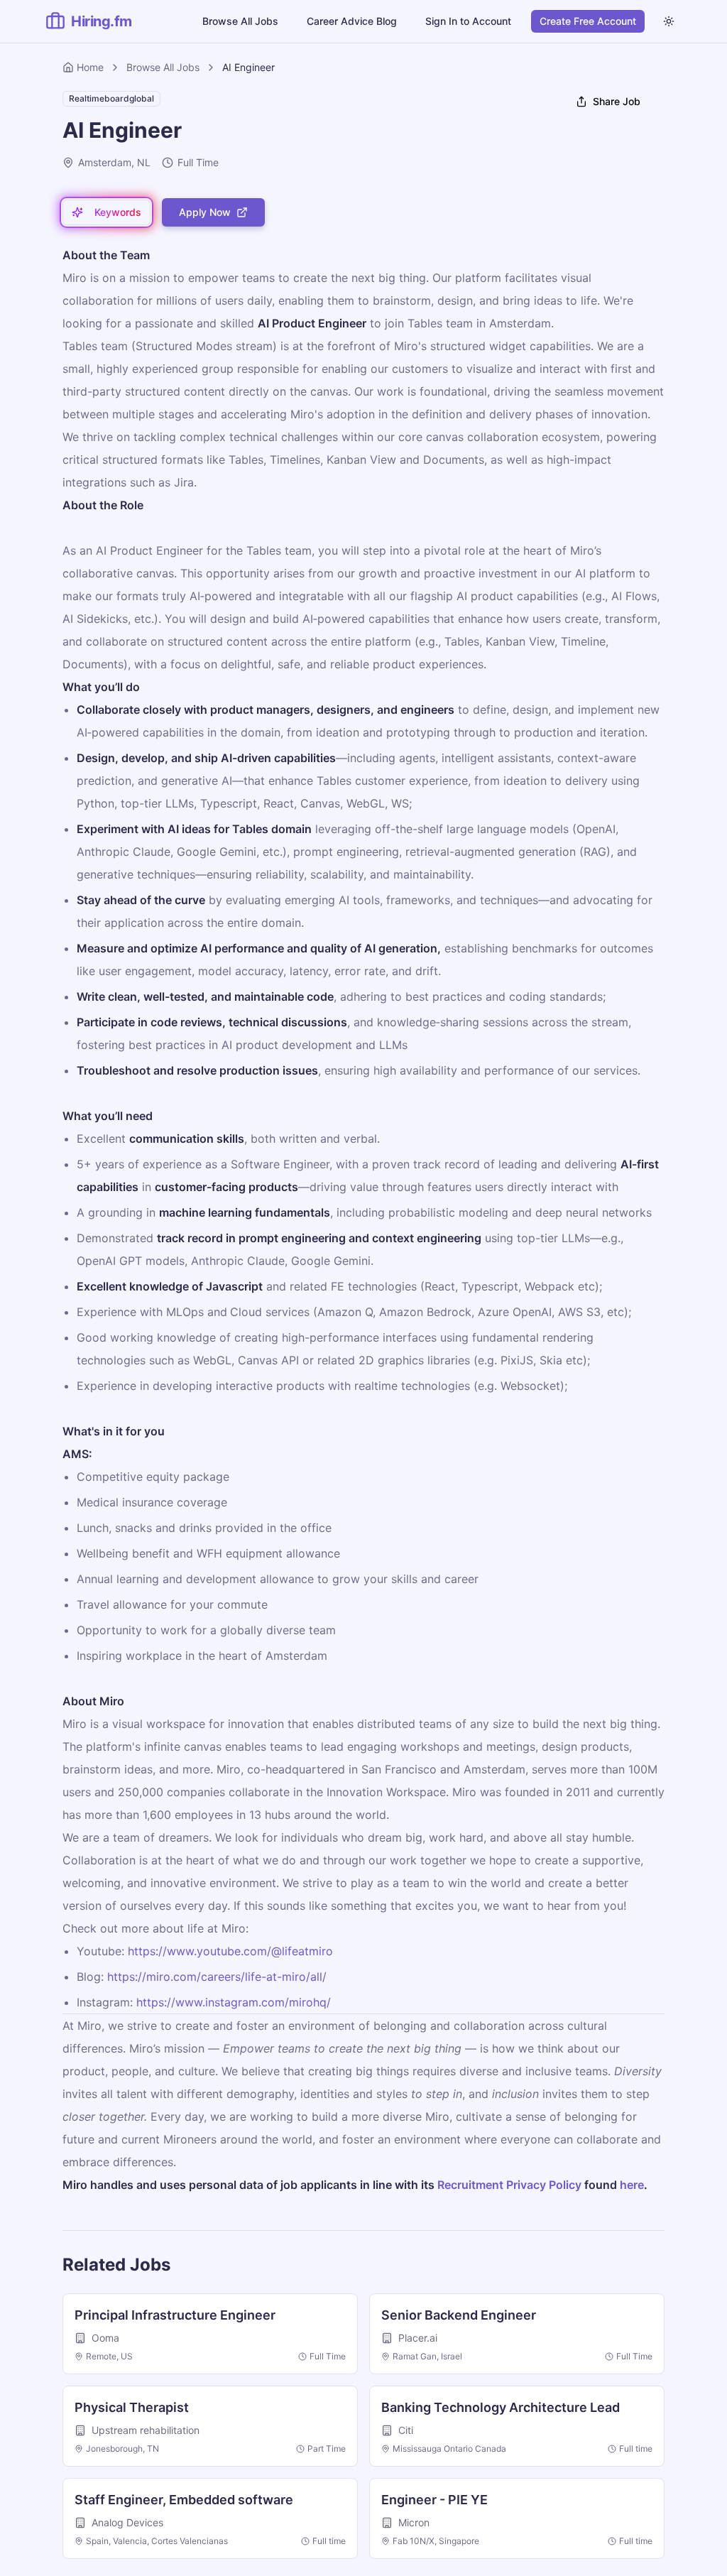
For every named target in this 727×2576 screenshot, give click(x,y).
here (632, 2185)
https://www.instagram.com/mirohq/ (234, 2002)
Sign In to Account (468, 21)
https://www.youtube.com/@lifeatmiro (230, 1951)
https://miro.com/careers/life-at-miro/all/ (217, 1977)
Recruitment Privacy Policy (509, 2185)
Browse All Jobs (240, 21)
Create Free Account (588, 21)
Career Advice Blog (352, 21)
